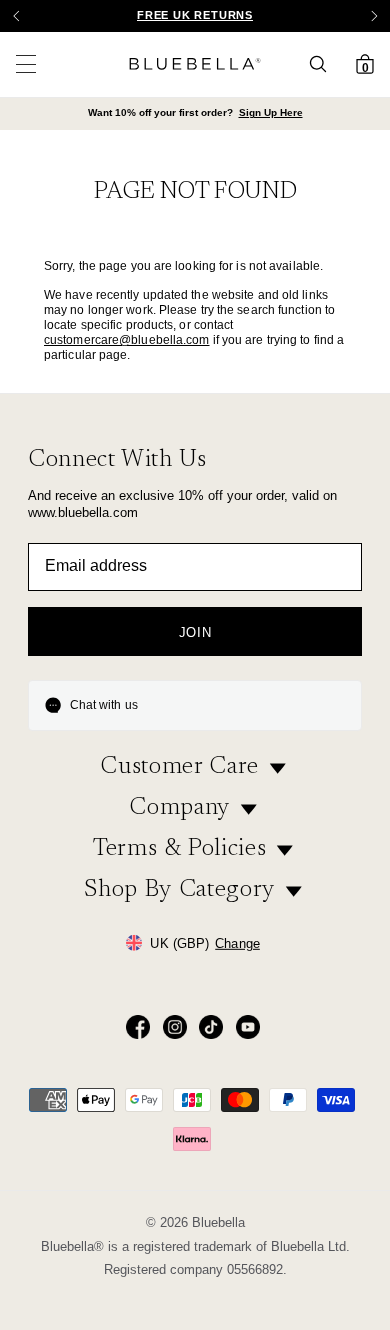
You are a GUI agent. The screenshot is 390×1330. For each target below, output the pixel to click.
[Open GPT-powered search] (324, 64)
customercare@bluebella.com (127, 340)
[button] (374, 16)
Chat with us (104, 705)
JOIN (195, 632)
